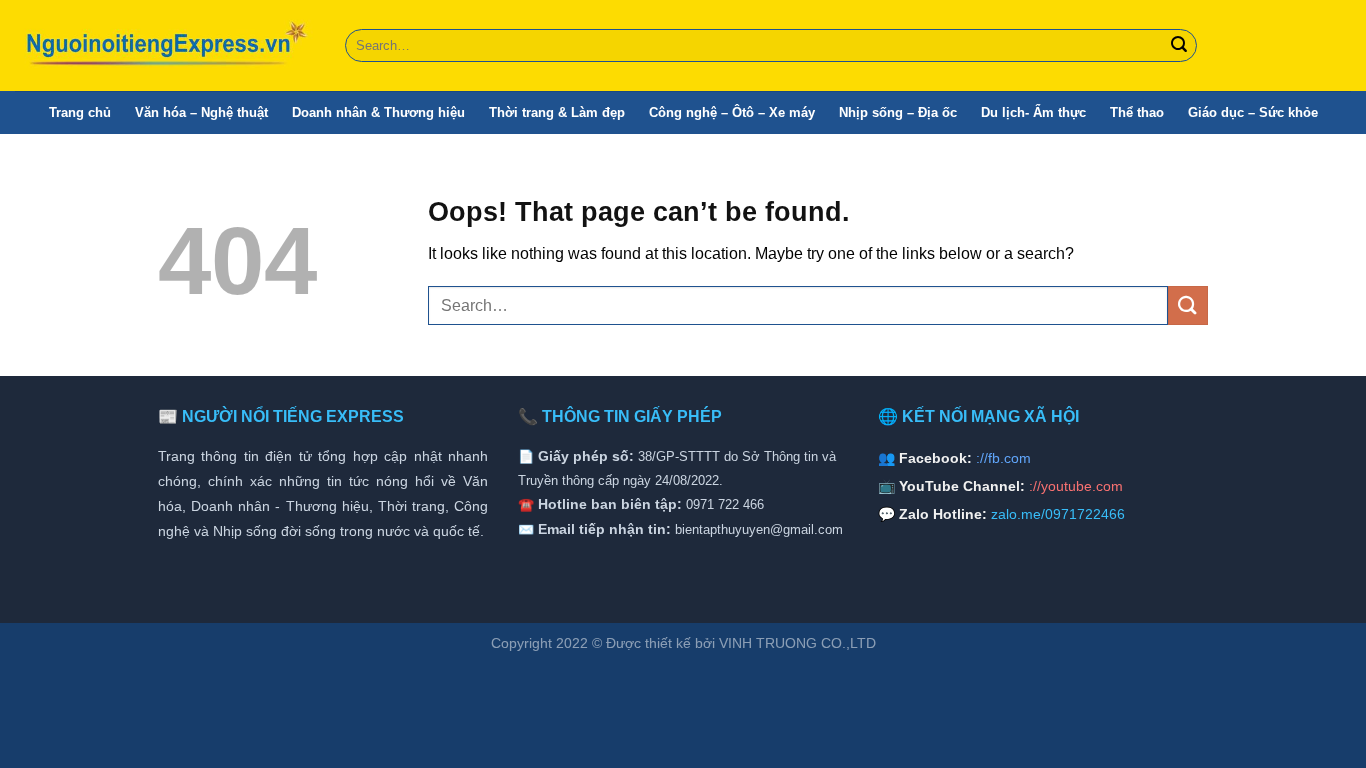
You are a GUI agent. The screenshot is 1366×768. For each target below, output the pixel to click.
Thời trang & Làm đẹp (557, 112)
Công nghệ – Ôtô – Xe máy (732, 112)
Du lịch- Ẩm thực (1033, 112)
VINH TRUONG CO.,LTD (797, 643)
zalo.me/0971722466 (1058, 514)
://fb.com (1003, 458)
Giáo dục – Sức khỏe (1253, 112)
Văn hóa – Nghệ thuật (201, 112)
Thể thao (1137, 112)
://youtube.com (1076, 486)
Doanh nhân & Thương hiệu (378, 112)
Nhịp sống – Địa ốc (898, 112)
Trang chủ (80, 112)
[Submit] (1179, 46)
